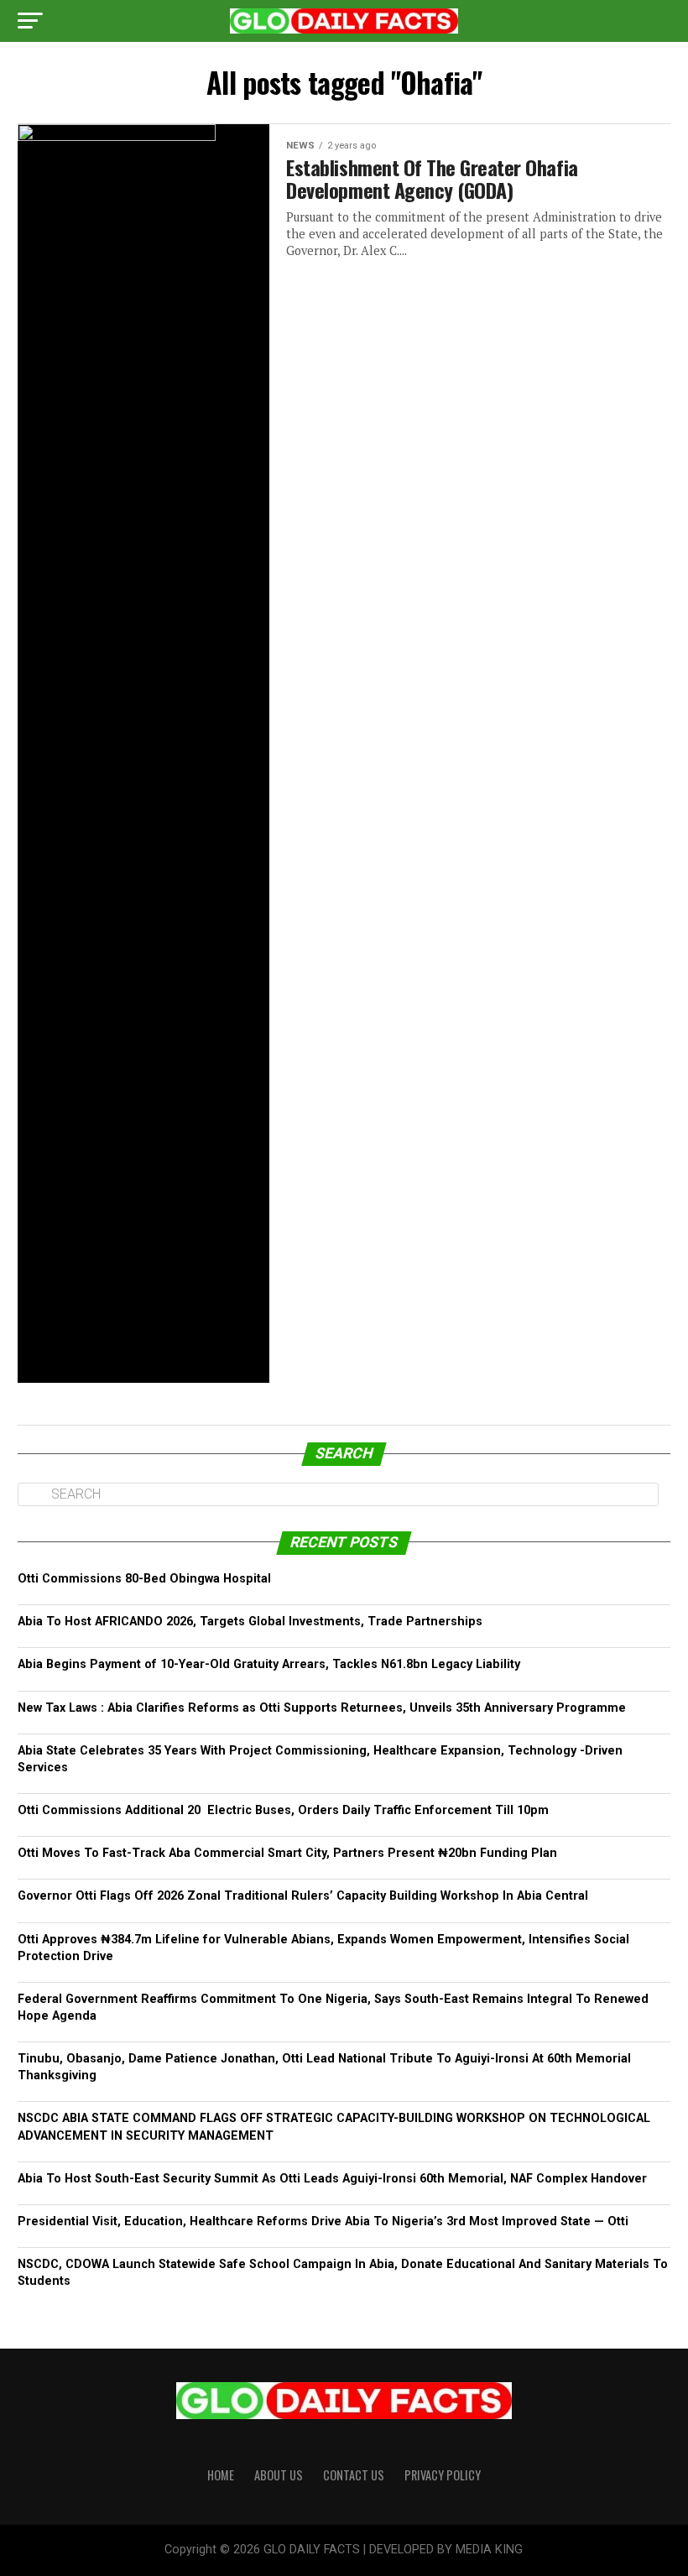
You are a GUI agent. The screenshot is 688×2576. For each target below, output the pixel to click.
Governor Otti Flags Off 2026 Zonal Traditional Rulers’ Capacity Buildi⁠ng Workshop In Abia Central (305, 1896)
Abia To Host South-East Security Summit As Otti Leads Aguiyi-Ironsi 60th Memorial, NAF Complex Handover (332, 2179)
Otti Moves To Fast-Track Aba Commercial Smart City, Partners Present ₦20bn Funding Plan (287, 1853)
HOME (221, 2475)
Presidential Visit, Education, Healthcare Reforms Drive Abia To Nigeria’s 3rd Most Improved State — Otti (323, 2221)
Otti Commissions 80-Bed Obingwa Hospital (144, 1579)
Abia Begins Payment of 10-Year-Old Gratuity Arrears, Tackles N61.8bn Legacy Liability (269, 1664)
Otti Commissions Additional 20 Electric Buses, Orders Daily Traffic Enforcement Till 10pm (285, 1810)
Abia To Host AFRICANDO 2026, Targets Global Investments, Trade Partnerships (250, 1622)
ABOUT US (279, 2475)
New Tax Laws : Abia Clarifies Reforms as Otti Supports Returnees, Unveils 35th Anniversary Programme (322, 1708)
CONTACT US (354, 2475)
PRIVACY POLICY (443, 2475)
